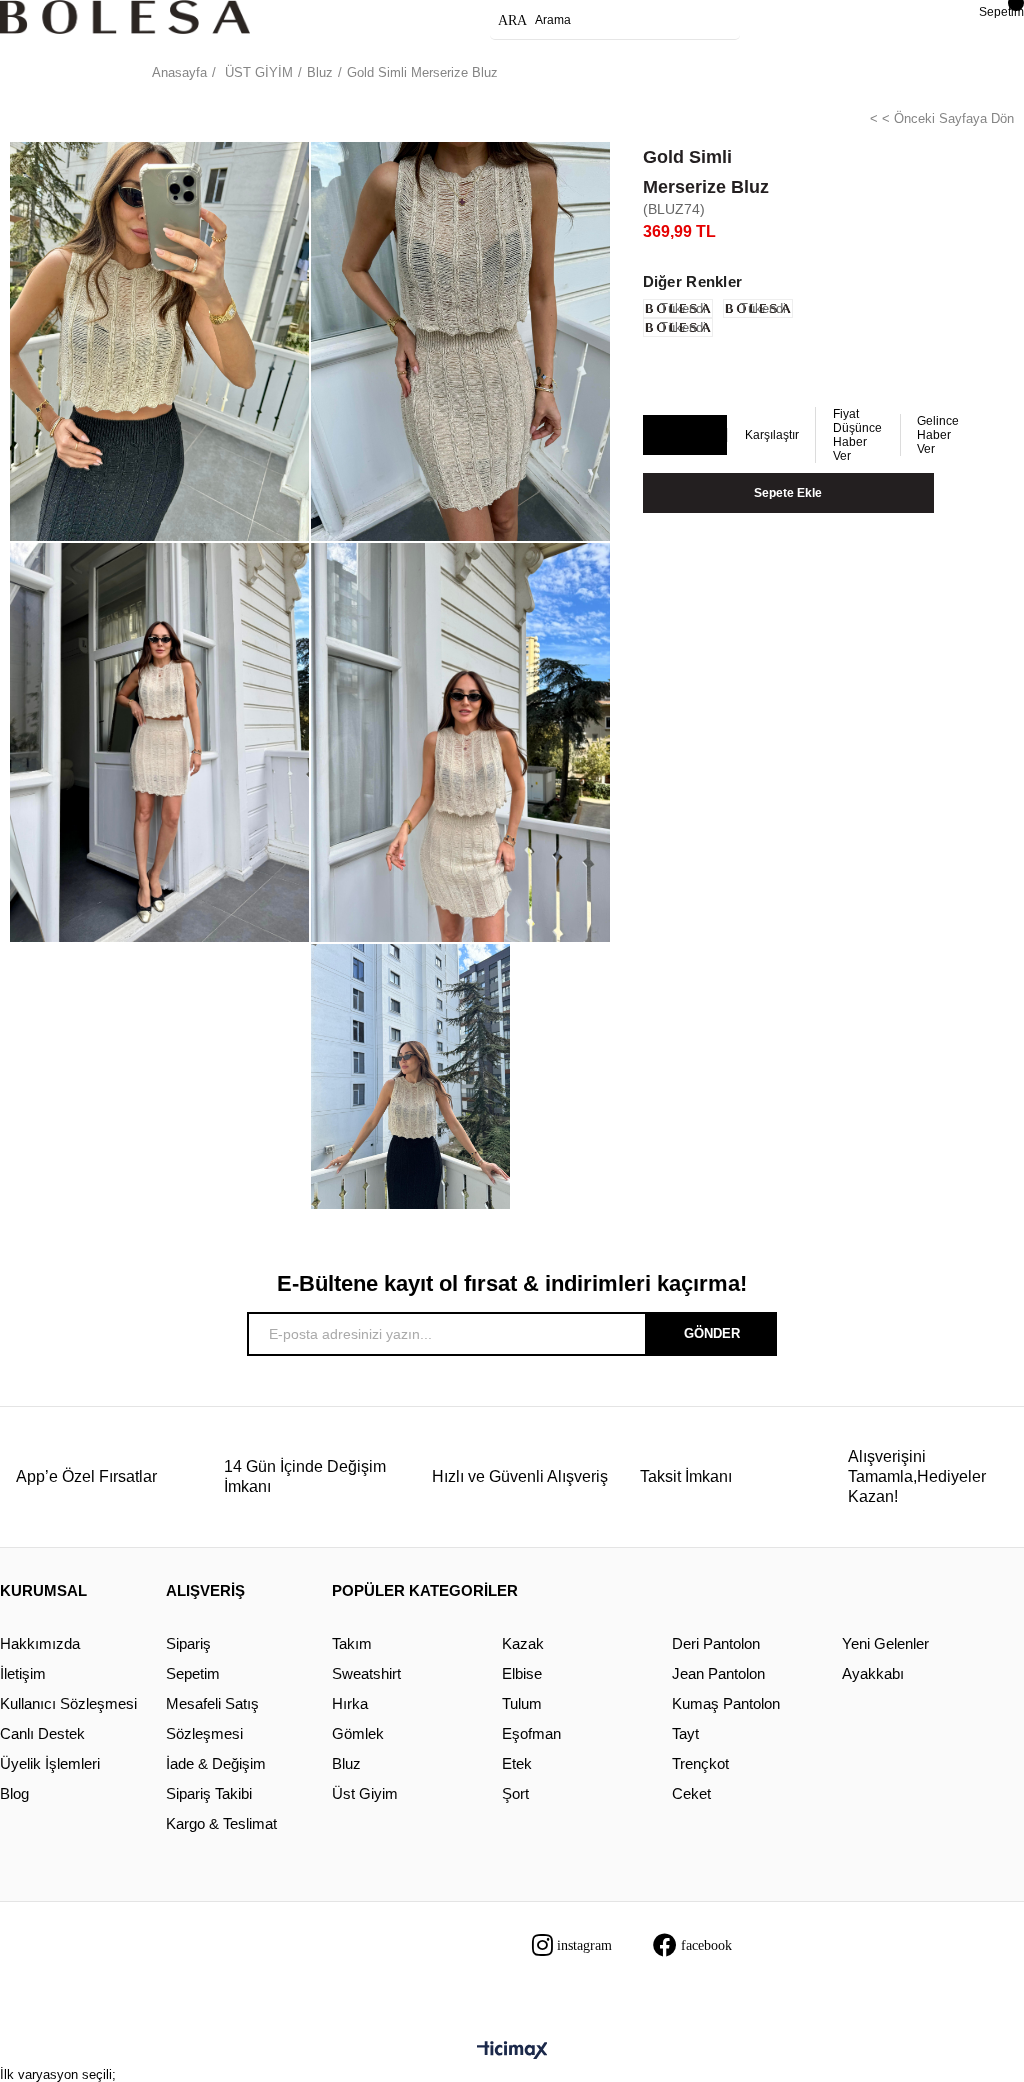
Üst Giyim (365, 1793)
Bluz (346, 1763)
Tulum (522, 1703)
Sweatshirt (366, 1673)
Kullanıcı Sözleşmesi (68, 1703)
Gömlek (358, 1733)
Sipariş (188, 1643)
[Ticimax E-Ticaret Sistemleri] (512, 2051)
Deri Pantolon (716, 1643)
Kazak (523, 1643)
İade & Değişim (216, 1763)
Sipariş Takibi (209, 1793)
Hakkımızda (40, 1643)
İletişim (23, 1673)
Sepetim (193, 1673)
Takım (352, 1643)
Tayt (685, 1733)
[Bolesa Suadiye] (125, 17)
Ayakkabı (873, 1673)
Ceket (691, 1793)
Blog (14, 1793)
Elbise (522, 1673)
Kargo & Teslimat (221, 1823)
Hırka (350, 1703)
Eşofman (531, 1733)
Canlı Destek (42, 1733)
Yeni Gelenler (885, 1643)
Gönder (712, 1333)
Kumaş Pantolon (726, 1703)
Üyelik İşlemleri (50, 1763)
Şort (515, 1793)
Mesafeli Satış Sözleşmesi (212, 1718)
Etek (517, 1763)
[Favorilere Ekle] (684, 436)
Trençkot (700, 1763)
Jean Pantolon (718, 1673)
